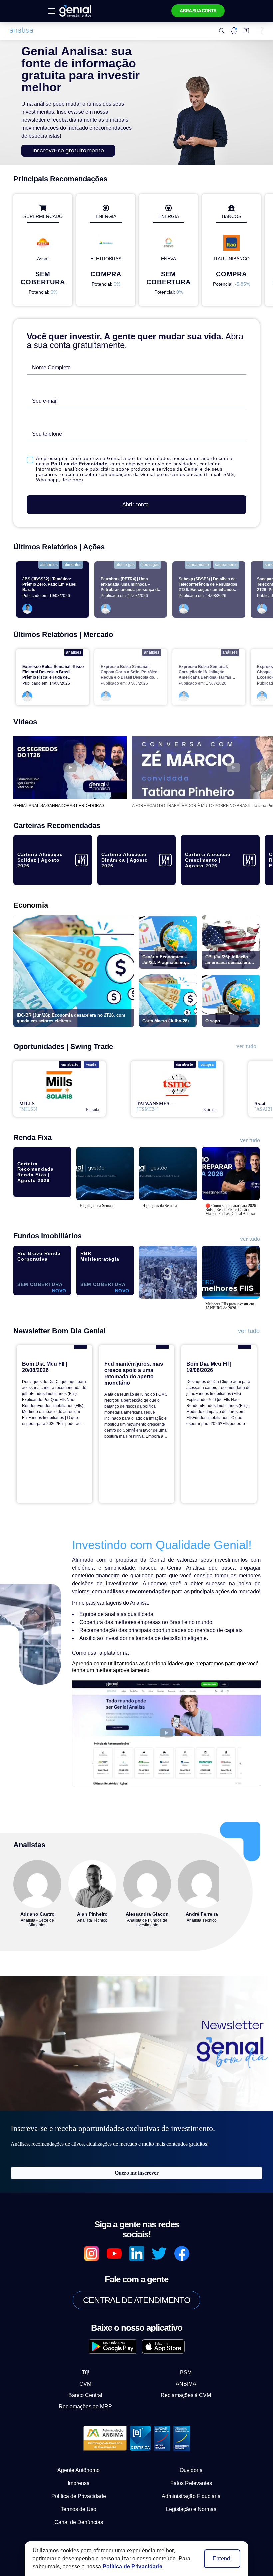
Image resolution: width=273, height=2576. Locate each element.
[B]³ (91, 2341)
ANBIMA (181, 2352)
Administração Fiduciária (191, 2465)
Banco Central (91, 2364)
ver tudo (246, 1033)
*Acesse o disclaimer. (67, 2515)
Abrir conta (136, 491)
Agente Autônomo (79, 2439)
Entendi (223, 2559)
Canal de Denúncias (79, 2491)
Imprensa (79, 2452)
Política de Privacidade (62, 456)
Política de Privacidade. (127, 2567)
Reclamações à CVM (181, 2364)
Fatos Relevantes (191, 2452)
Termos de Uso (79, 2478)
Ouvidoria (191, 2439)
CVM (91, 2352)
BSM (180, 2341)
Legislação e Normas (191, 2478)
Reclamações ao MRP (91, 2375)
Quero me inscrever (137, 2151)
